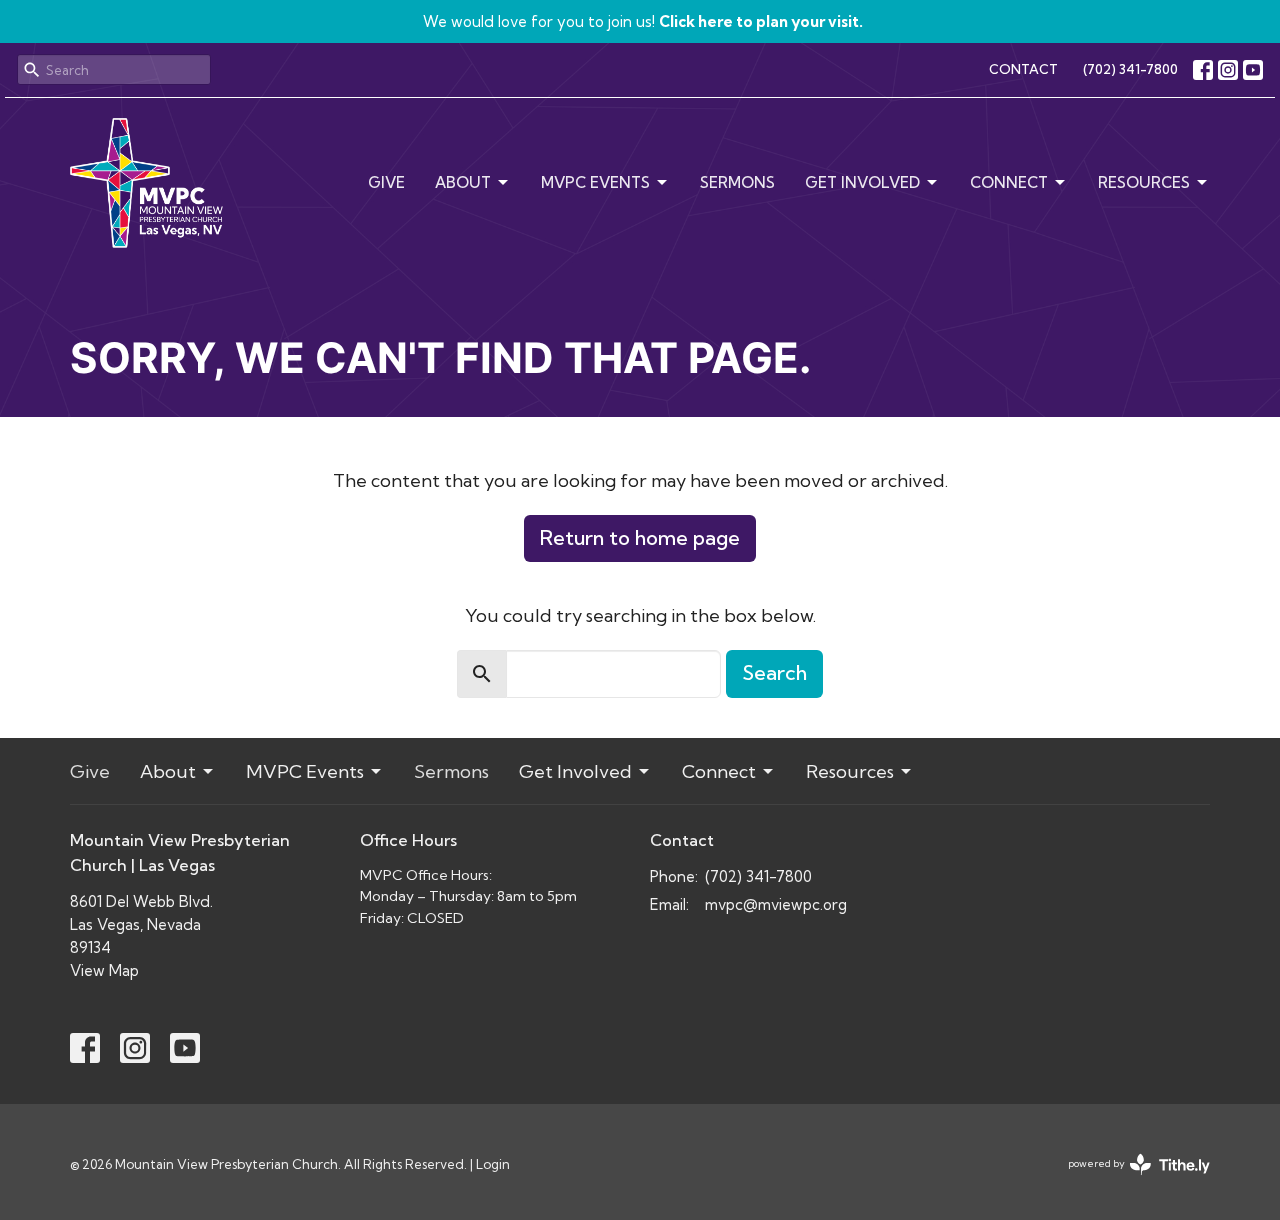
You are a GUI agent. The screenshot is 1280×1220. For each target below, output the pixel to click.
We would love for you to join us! (643, 21)
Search (774, 672)
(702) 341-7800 (1130, 69)
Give (386, 182)
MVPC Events (595, 182)
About (463, 182)
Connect (1009, 182)
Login (493, 1164)
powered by (1131, 1180)
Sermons (737, 182)
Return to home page (640, 537)
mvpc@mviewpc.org (776, 904)
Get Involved (862, 182)
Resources (1144, 182)
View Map (104, 970)
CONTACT (1023, 69)
